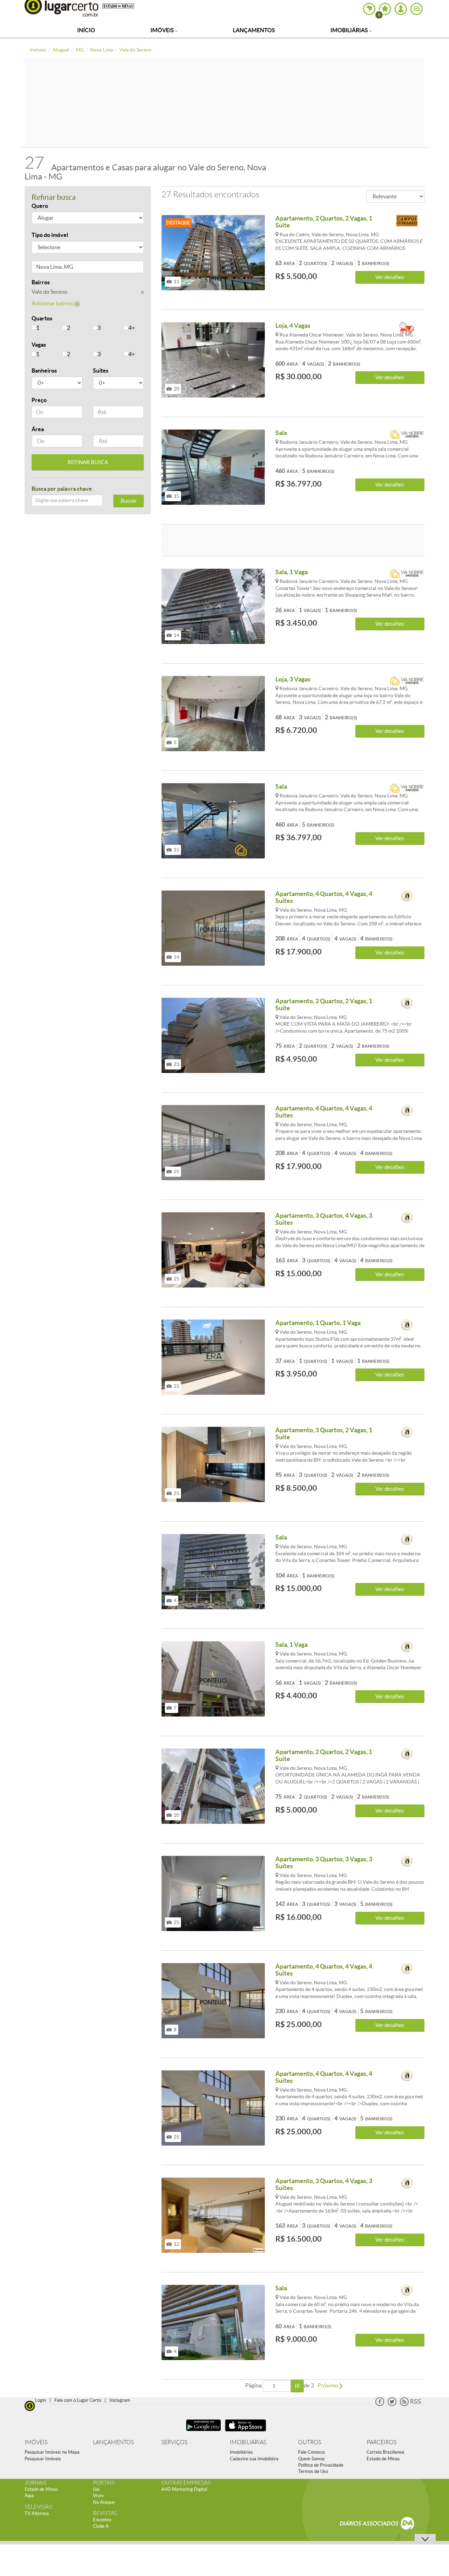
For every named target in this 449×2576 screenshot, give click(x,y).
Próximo (328, 2385)
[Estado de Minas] (118, 6)
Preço (39, 400)
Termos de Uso (313, 2471)
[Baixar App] (203, 2432)
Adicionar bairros (53, 303)
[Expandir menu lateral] (417, 9)
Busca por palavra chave (62, 489)
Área (38, 429)
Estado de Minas (383, 2459)
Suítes (101, 371)
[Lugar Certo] (30, 2405)
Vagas (39, 345)
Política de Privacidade (321, 2465)
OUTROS (310, 2442)
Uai (96, 2489)
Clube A (101, 2526)
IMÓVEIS (36, 2442)
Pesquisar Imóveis (43, 2459)
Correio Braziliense (386, 2452)
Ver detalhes (390, 277)
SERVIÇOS (174, 2442)
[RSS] (410, 2404)
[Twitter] (392, 2404)
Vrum (98, 2496)
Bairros (41, 282)
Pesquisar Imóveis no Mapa (52, 2452)
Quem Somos (311, 2459)
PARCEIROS (381, 2442)
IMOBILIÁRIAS (248, 2442)
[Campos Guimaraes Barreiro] (407, 221)
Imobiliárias (350, 30)
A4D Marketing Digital (184, 2489)
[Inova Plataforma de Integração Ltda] (407, 896)
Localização (47, 268)
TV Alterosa (37, 2513)
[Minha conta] (401, 9)
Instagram (120, 2400)
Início (86, 30)
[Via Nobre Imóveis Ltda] (407, 436)
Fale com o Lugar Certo (78, 2400)
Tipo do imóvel (50, 235)
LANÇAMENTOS (113, 2442)
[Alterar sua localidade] (369, 9)
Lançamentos (254, 30)
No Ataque (104, 2502)
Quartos (42, 318)
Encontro (102, 2520)
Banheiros (44, 371)
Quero (40, 206)
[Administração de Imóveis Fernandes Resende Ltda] (407, 328)
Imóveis (163, 30)
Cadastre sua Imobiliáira (254, 2459)
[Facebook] (380, 2404)
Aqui (29, 2496)
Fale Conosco (311, 2452)
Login (41, 2400)
